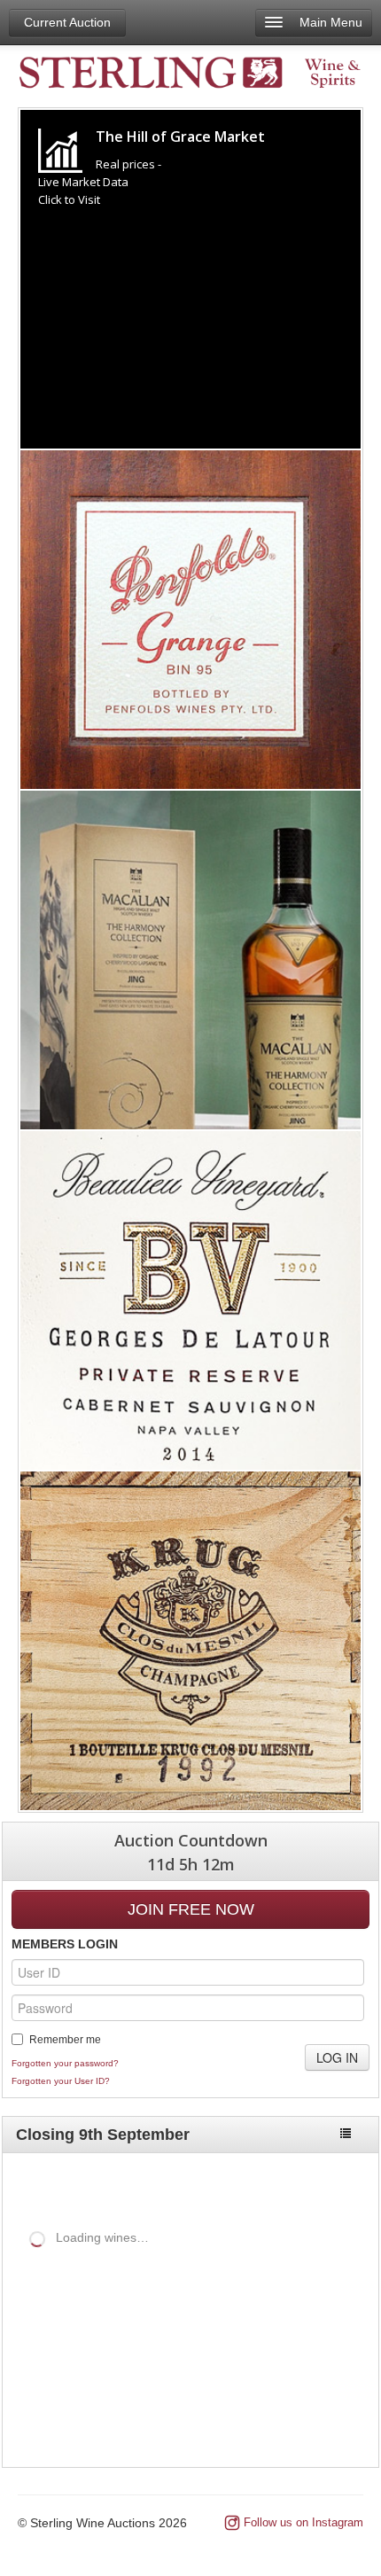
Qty (167, 2330)
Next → (334, 2418)
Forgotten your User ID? (61, 2081)
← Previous (258, 2418)
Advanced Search (304, 2184)
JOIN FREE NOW (191, 1909)
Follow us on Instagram (303, 2522)
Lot (16, 2330)
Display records (158, 2268)
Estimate (220, 2330)
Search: (26, 2299)
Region (121, 2330)
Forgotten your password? (65, 2063)
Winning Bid (300, 2330)
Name (54, 2330)
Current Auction (67, 22)
